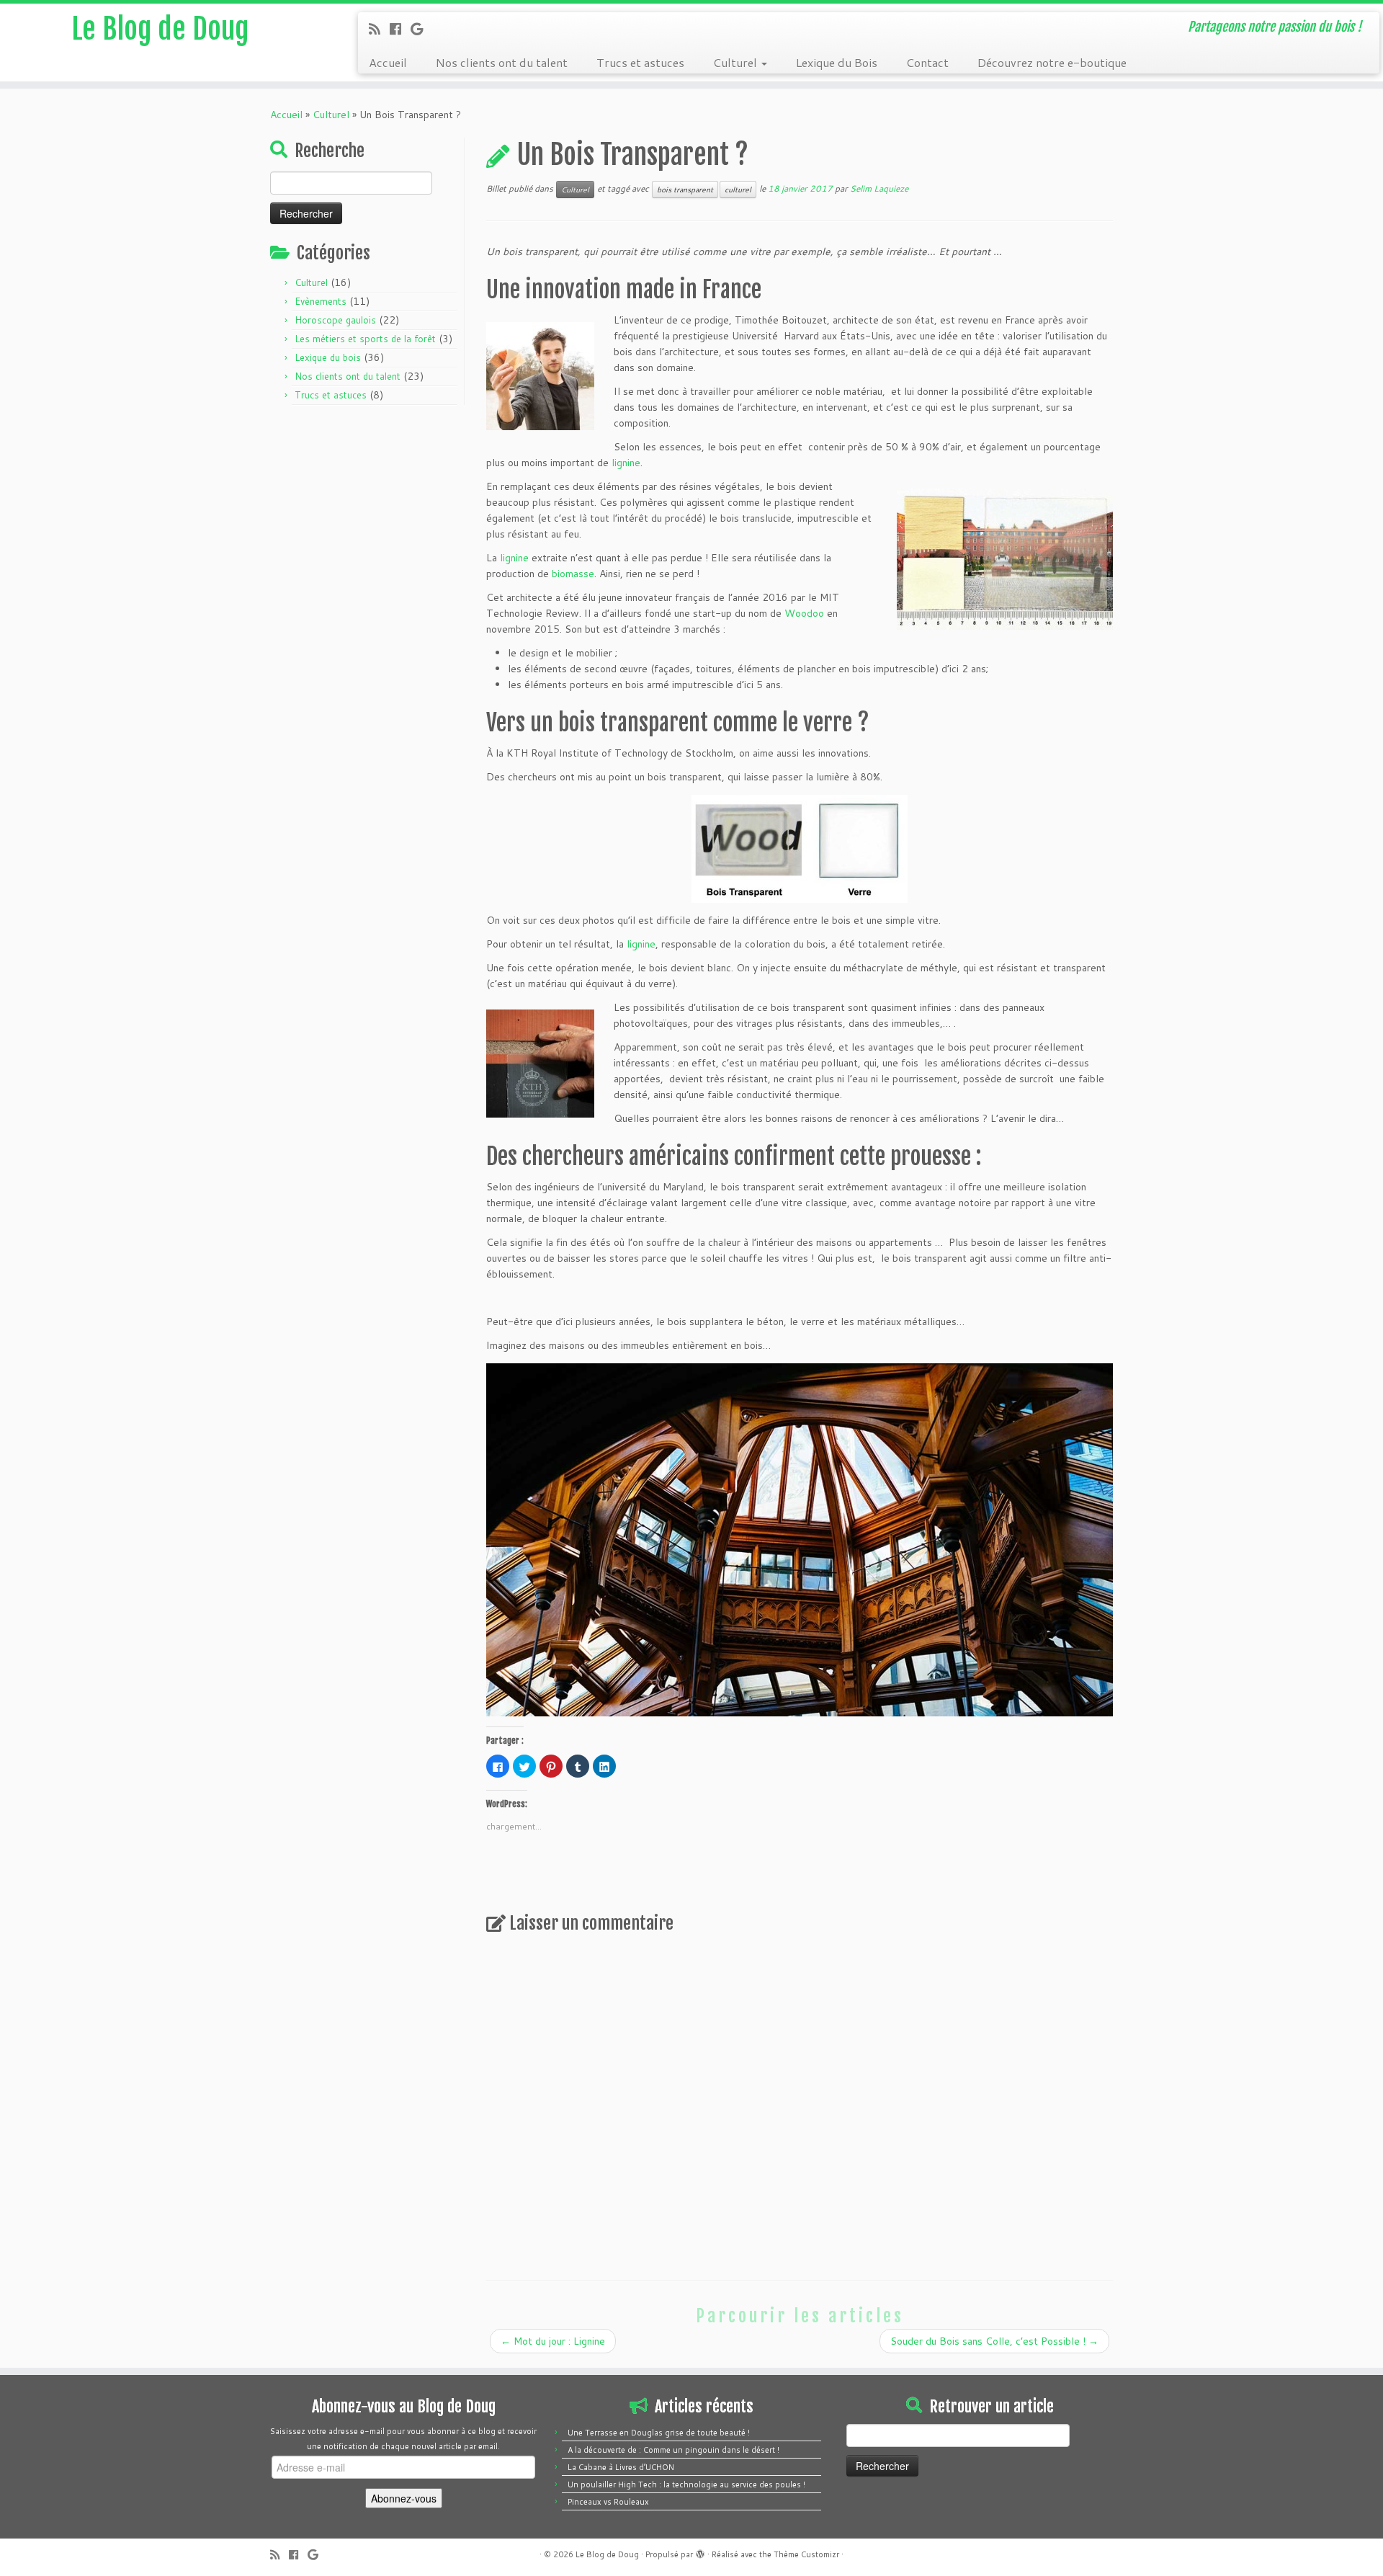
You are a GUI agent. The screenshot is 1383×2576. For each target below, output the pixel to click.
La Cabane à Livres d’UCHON (621, 2467)
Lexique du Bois (837, 62)
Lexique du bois (328, 357)
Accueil (388, 62)
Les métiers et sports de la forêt (365, 339)
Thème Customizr (806, 2554)
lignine (626, 463)
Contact (927, 62)
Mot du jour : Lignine (553, 2341)
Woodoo (804, 613)
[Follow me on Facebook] (400, 29)
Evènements (321, 301)
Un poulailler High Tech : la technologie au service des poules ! (686, 2484)
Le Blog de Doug (160, 29)
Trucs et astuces (640, 62)
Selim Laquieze (879, 188)
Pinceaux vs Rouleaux (608, 2502)
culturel (738, 190)
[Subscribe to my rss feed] (379, 29)
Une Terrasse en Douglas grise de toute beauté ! (659, 2433)
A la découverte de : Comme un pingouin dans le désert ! (673, 2450)
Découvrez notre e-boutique (1052, 62)
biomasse (573, 574)
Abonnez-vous (404, 2498)
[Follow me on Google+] (421, 29)
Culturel (737, 62)
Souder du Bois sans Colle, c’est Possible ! (994, 2341)
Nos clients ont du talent (502, 62)
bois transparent (685, 190)
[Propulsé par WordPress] (700, 2552)
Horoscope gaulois (335, 320)
